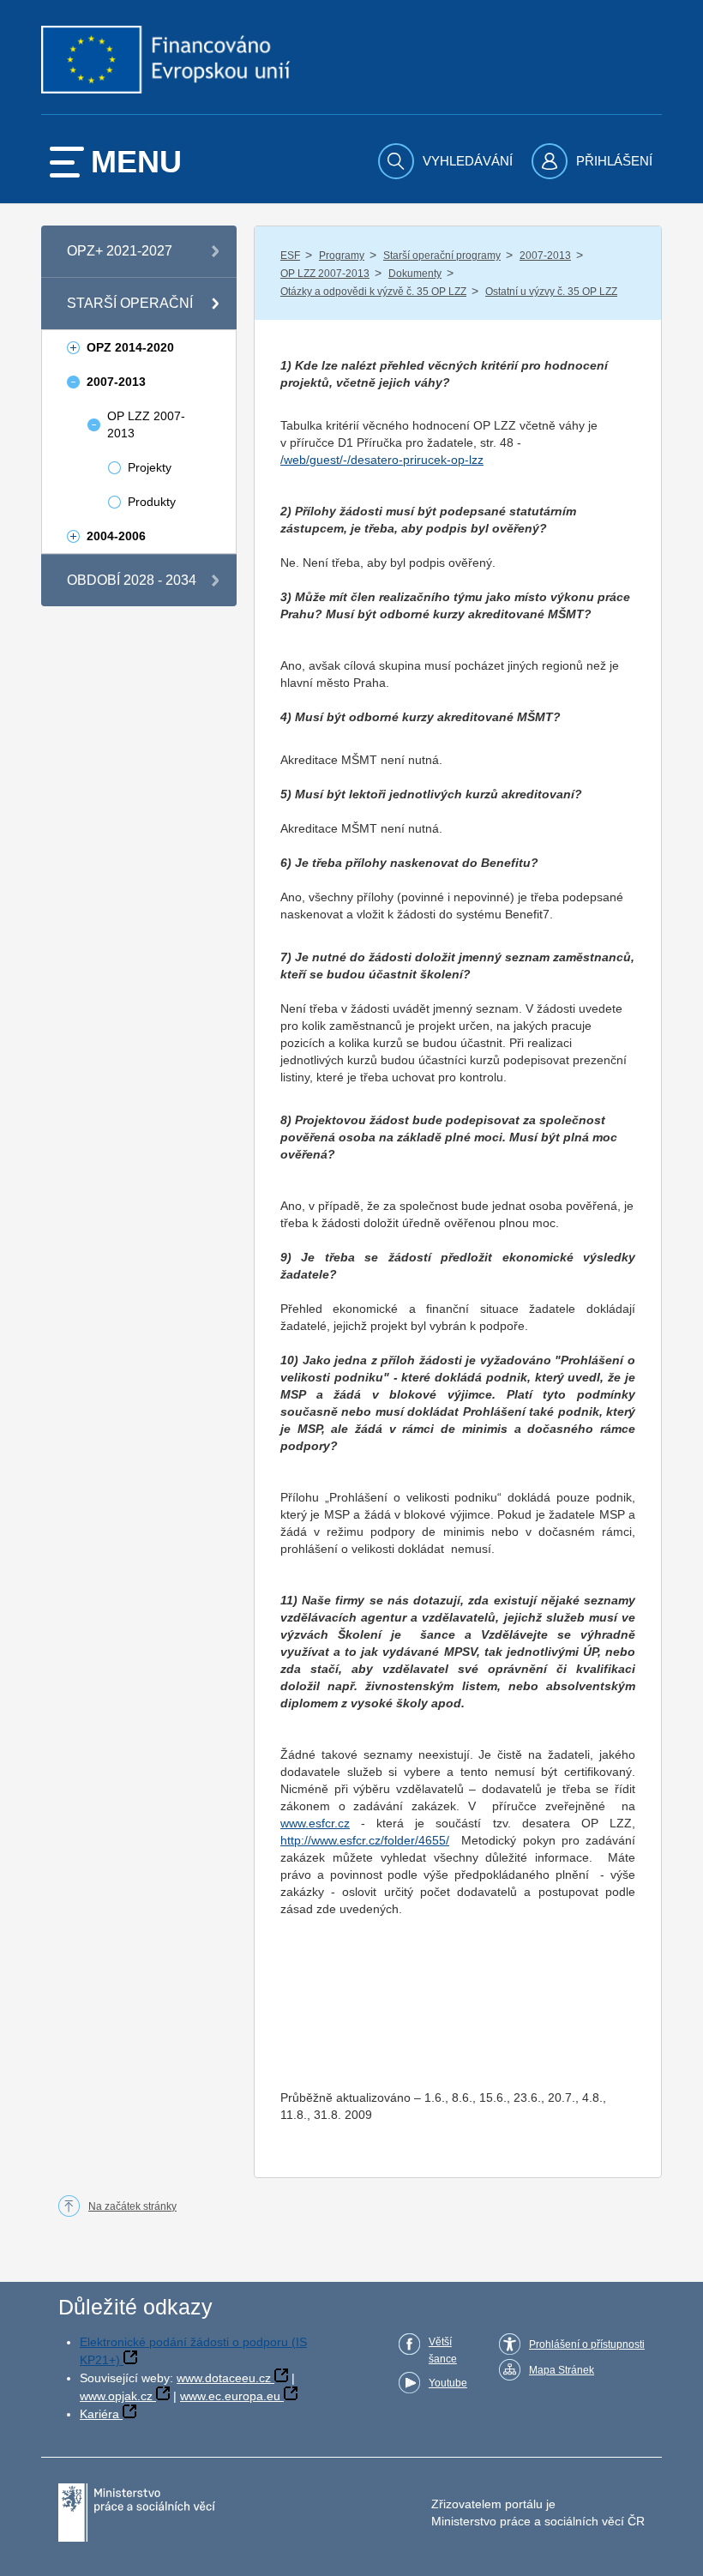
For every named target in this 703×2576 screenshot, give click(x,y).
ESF (290, 256)
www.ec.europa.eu (230, 2396)
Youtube (448, 2383)
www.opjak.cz (116, 2396)
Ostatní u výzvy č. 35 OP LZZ (551, 292)
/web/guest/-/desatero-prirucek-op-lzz (382, 460)
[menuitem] (448, 161)
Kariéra (99, 2414)
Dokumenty (415, 274)
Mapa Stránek (562, 2370)
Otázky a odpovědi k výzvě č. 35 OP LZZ (373, 292)
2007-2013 (545, 256)
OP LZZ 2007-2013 (325, 274)
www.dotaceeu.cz (224, 2378)
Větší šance (443, 2350)
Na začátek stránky (132, 2206)
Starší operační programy (442, 256)
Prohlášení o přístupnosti (587, 2344)
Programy (342, 256)
